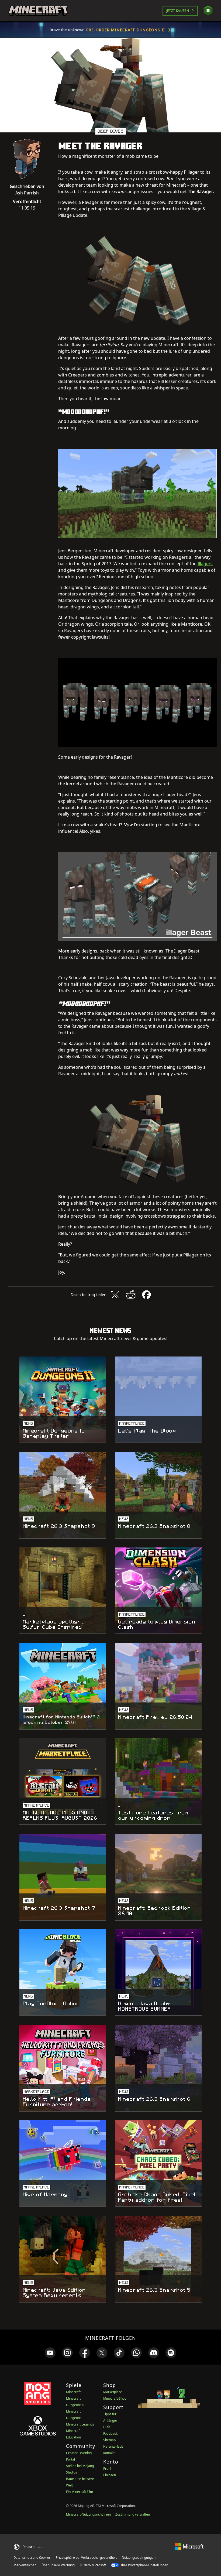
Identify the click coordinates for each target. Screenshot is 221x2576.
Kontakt (109, 2453)
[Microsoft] (189, 2546)
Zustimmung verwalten (133, 2514)
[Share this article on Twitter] (115, 1295)
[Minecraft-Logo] (38, 11)
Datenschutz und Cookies (32, 2558)
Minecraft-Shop (115, 2398)
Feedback (110, 2433)
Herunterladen (114, 2446)
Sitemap (109, 2440)
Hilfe (107, 2427)
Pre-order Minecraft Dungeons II (126, 30)
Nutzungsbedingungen (139, 2558)
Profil (107, 2469)
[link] (50, 2353)
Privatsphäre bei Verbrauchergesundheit (86, 2558)
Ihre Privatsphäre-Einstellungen (144, 2565)
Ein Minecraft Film (80, 2492)
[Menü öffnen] (208, 11)
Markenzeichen (25, 2565)
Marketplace (113, 2392)
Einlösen (110, 2475)
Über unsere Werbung (58, 2565)
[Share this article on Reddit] (131, 1295)
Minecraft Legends (80, 2424)
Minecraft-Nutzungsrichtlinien (88, 2514)
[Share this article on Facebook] (146, 1295)
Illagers (205, 564)
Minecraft (73, 2392)
